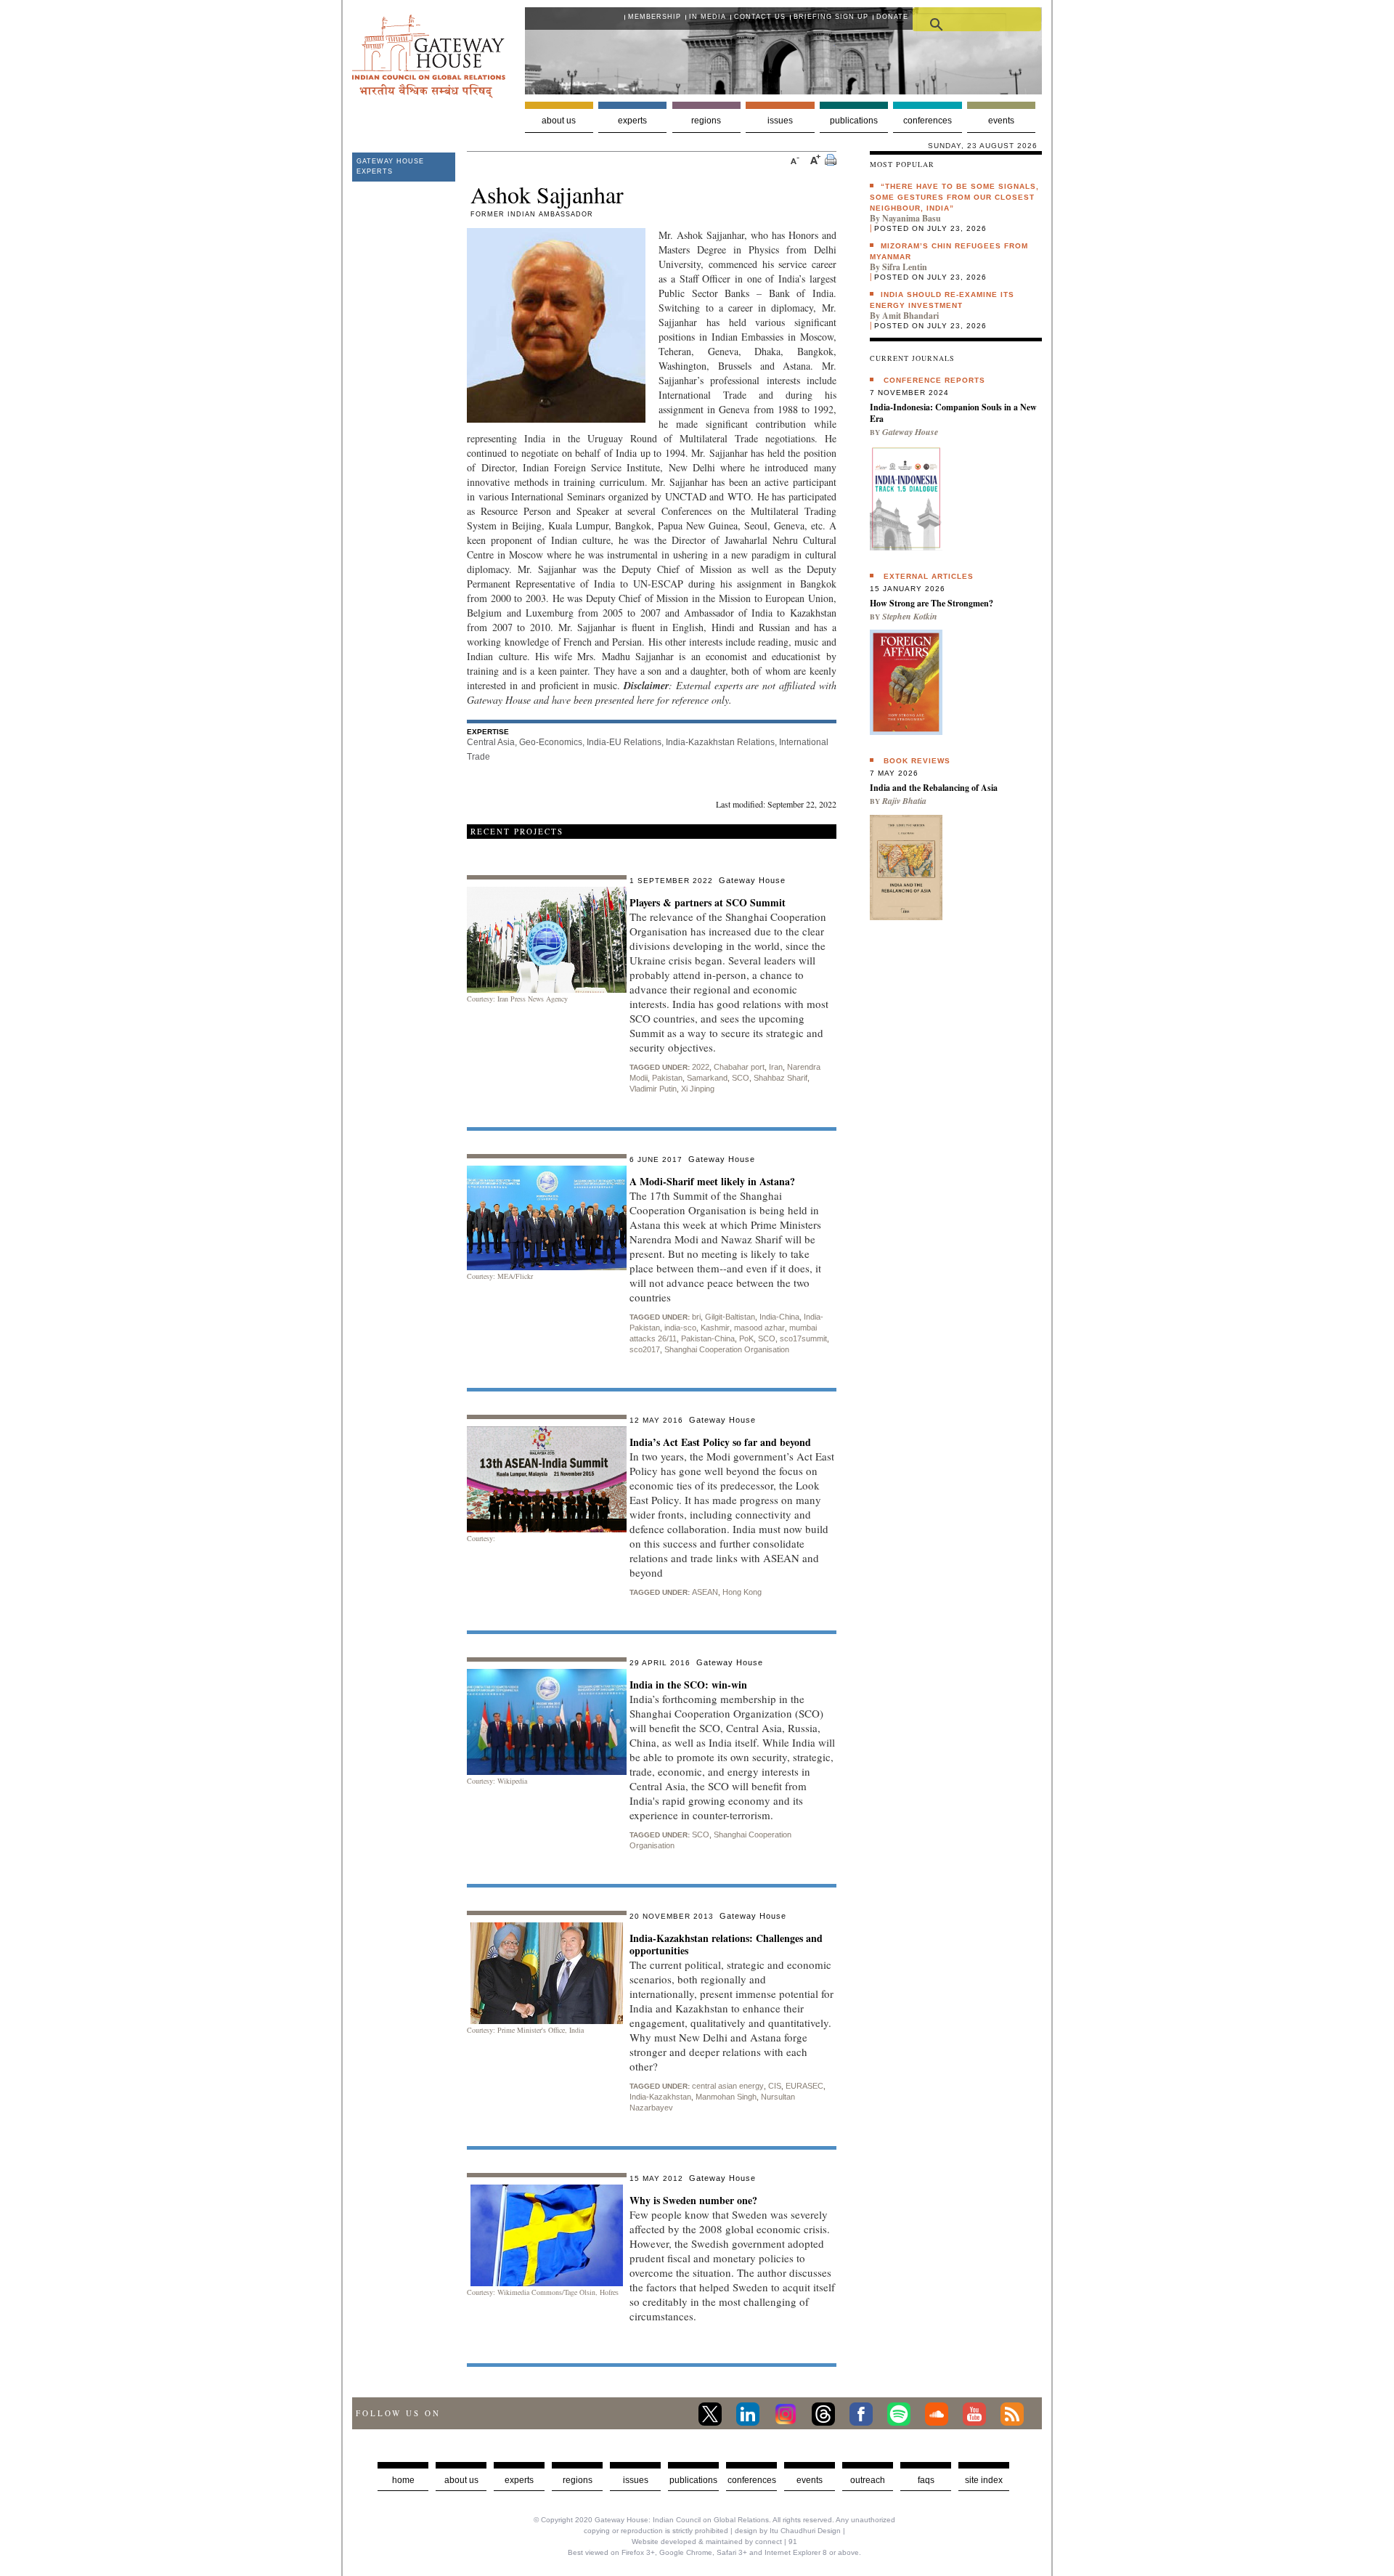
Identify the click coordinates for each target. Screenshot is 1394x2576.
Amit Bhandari (910, 316)
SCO (741, 1078)
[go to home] (429, 94)
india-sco (680, 1328)
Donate (892, 17)
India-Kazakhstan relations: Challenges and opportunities (726, 1944)
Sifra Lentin (905, 267)
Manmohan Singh (726, 2097)
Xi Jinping (698, 1089)
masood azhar (759, 1328)
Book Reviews (917, 761)
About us (559, 121)
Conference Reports (934, 380)
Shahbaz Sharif (780, 1078)
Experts (632, 121)
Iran (776, 1067)
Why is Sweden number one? (693, 2200)
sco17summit (803, 1338)
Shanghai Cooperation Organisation (727, 1349)
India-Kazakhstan (660, 2097)
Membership (655, 17)
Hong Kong (742, 1592)
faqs (926, 2480)
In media (708, 17)
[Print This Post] (831, 162)
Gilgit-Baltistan (730, 1317)
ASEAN (705, 1592)
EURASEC (804, 2086)
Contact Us (760, 17)
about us (461, 2480)
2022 (701, 1067)
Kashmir (715, 1328)
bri (696, 1317)
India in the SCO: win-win (688, 1685)
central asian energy (728, 2086)
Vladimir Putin (653, 1089)
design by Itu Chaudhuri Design (788, 2531)
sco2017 (645, 1349)
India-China (779, 1317)
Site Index (984, 2480)
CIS (775, 2086)
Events (1001, 121)
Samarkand (707, 1078)
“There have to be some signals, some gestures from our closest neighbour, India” (954, 197)
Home (403, 2480)
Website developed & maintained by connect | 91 (714, 2542)
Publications (854, 121)
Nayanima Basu (912, 218)
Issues (780, 121)
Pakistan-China (708, 1338)
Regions (706, 121)
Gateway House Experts (390, 166)
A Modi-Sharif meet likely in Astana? (712, 1181)
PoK (746, 1338)
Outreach (868, 2480)
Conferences (928, 121)
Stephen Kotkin (910, 616)
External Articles (929, 576)
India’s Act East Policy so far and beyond (720, 1442)
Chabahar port (739, 1067)
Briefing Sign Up (831, 17)
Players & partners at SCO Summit (708, 902)
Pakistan (667, 1078)
